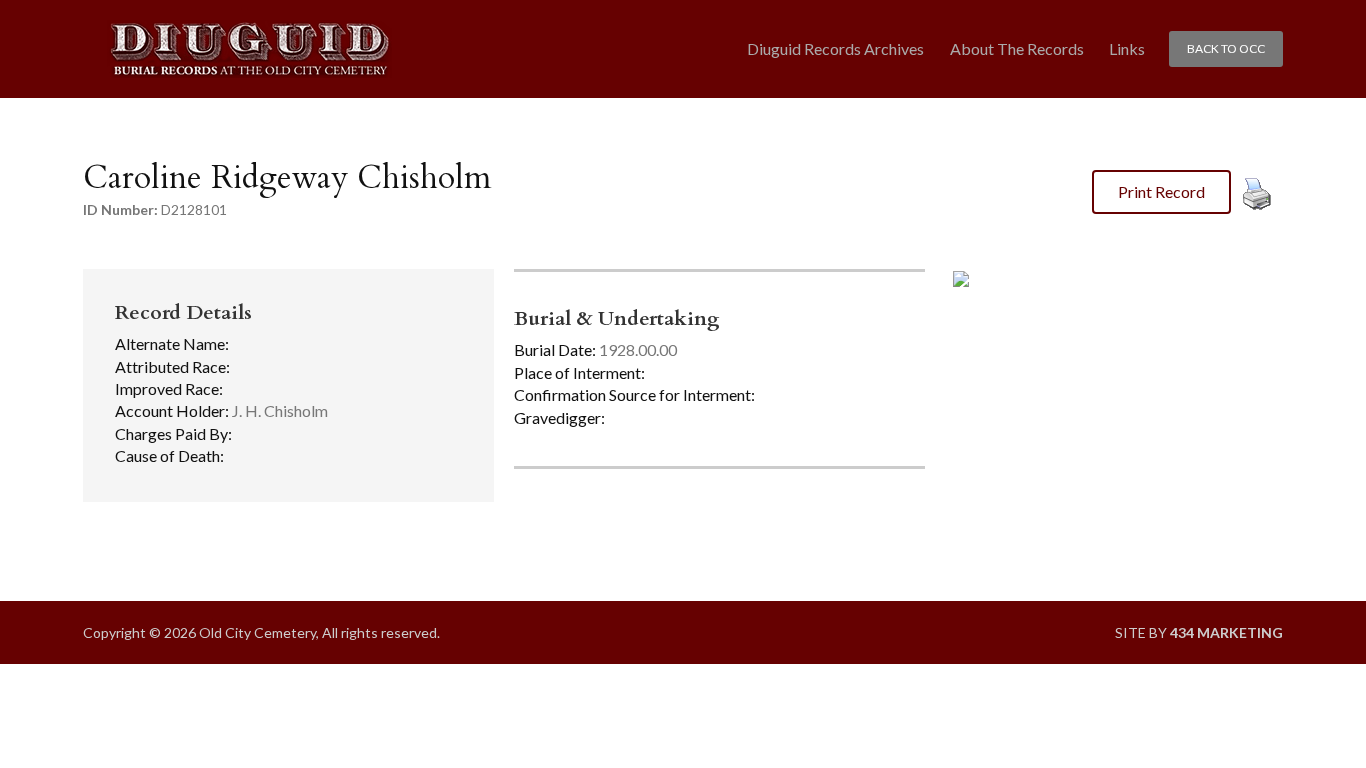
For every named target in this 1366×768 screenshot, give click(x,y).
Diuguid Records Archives (835, 49)
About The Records (1017, 49)
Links (1127, 49)
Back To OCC (1226, 48)
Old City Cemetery (249, 49)
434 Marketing (1226, 632)
